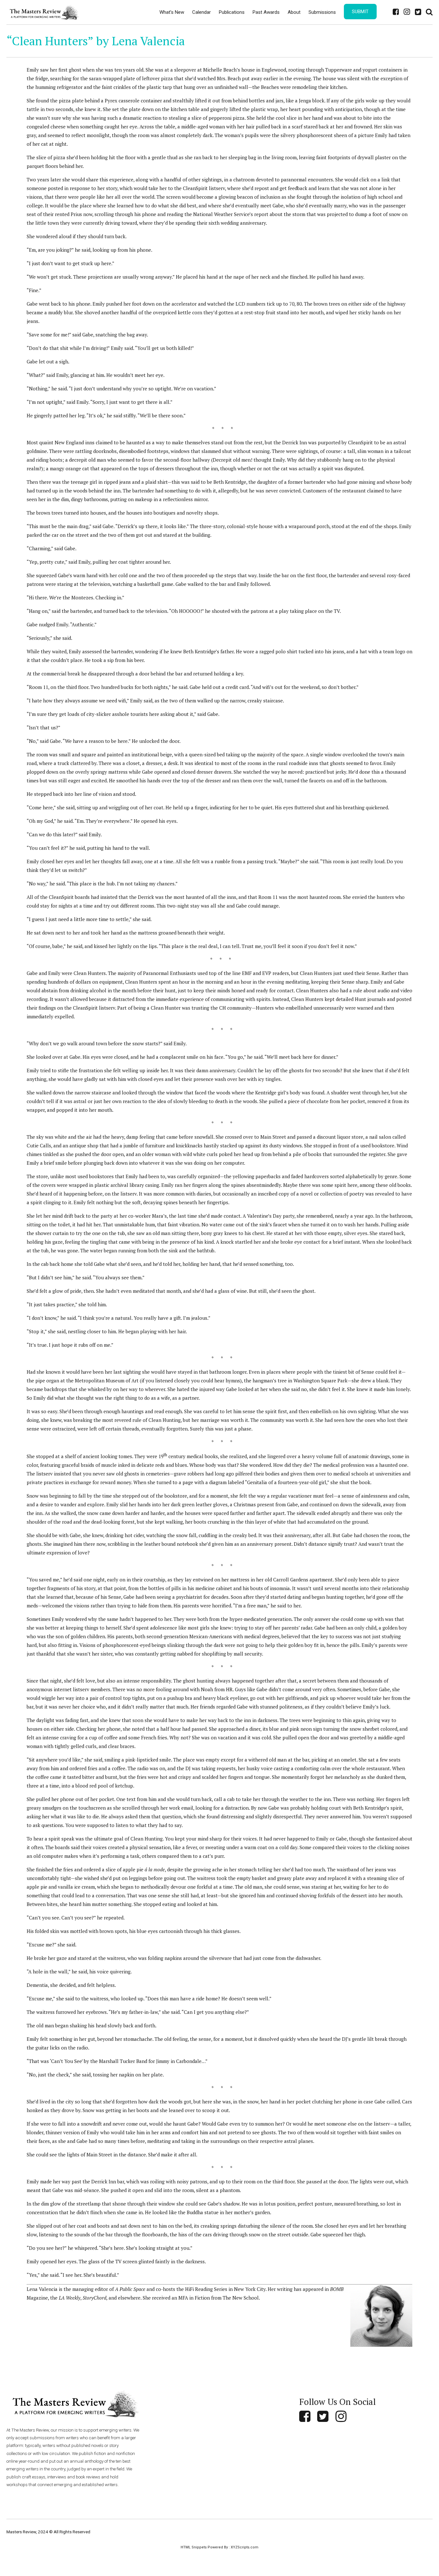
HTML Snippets (194, 2547)
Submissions (322, 12)
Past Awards (266, 12)
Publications (232, 12)
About (294, 12)
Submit (360, 12)
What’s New (172, 12)
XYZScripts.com (245, 2547)
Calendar (202, 12)
